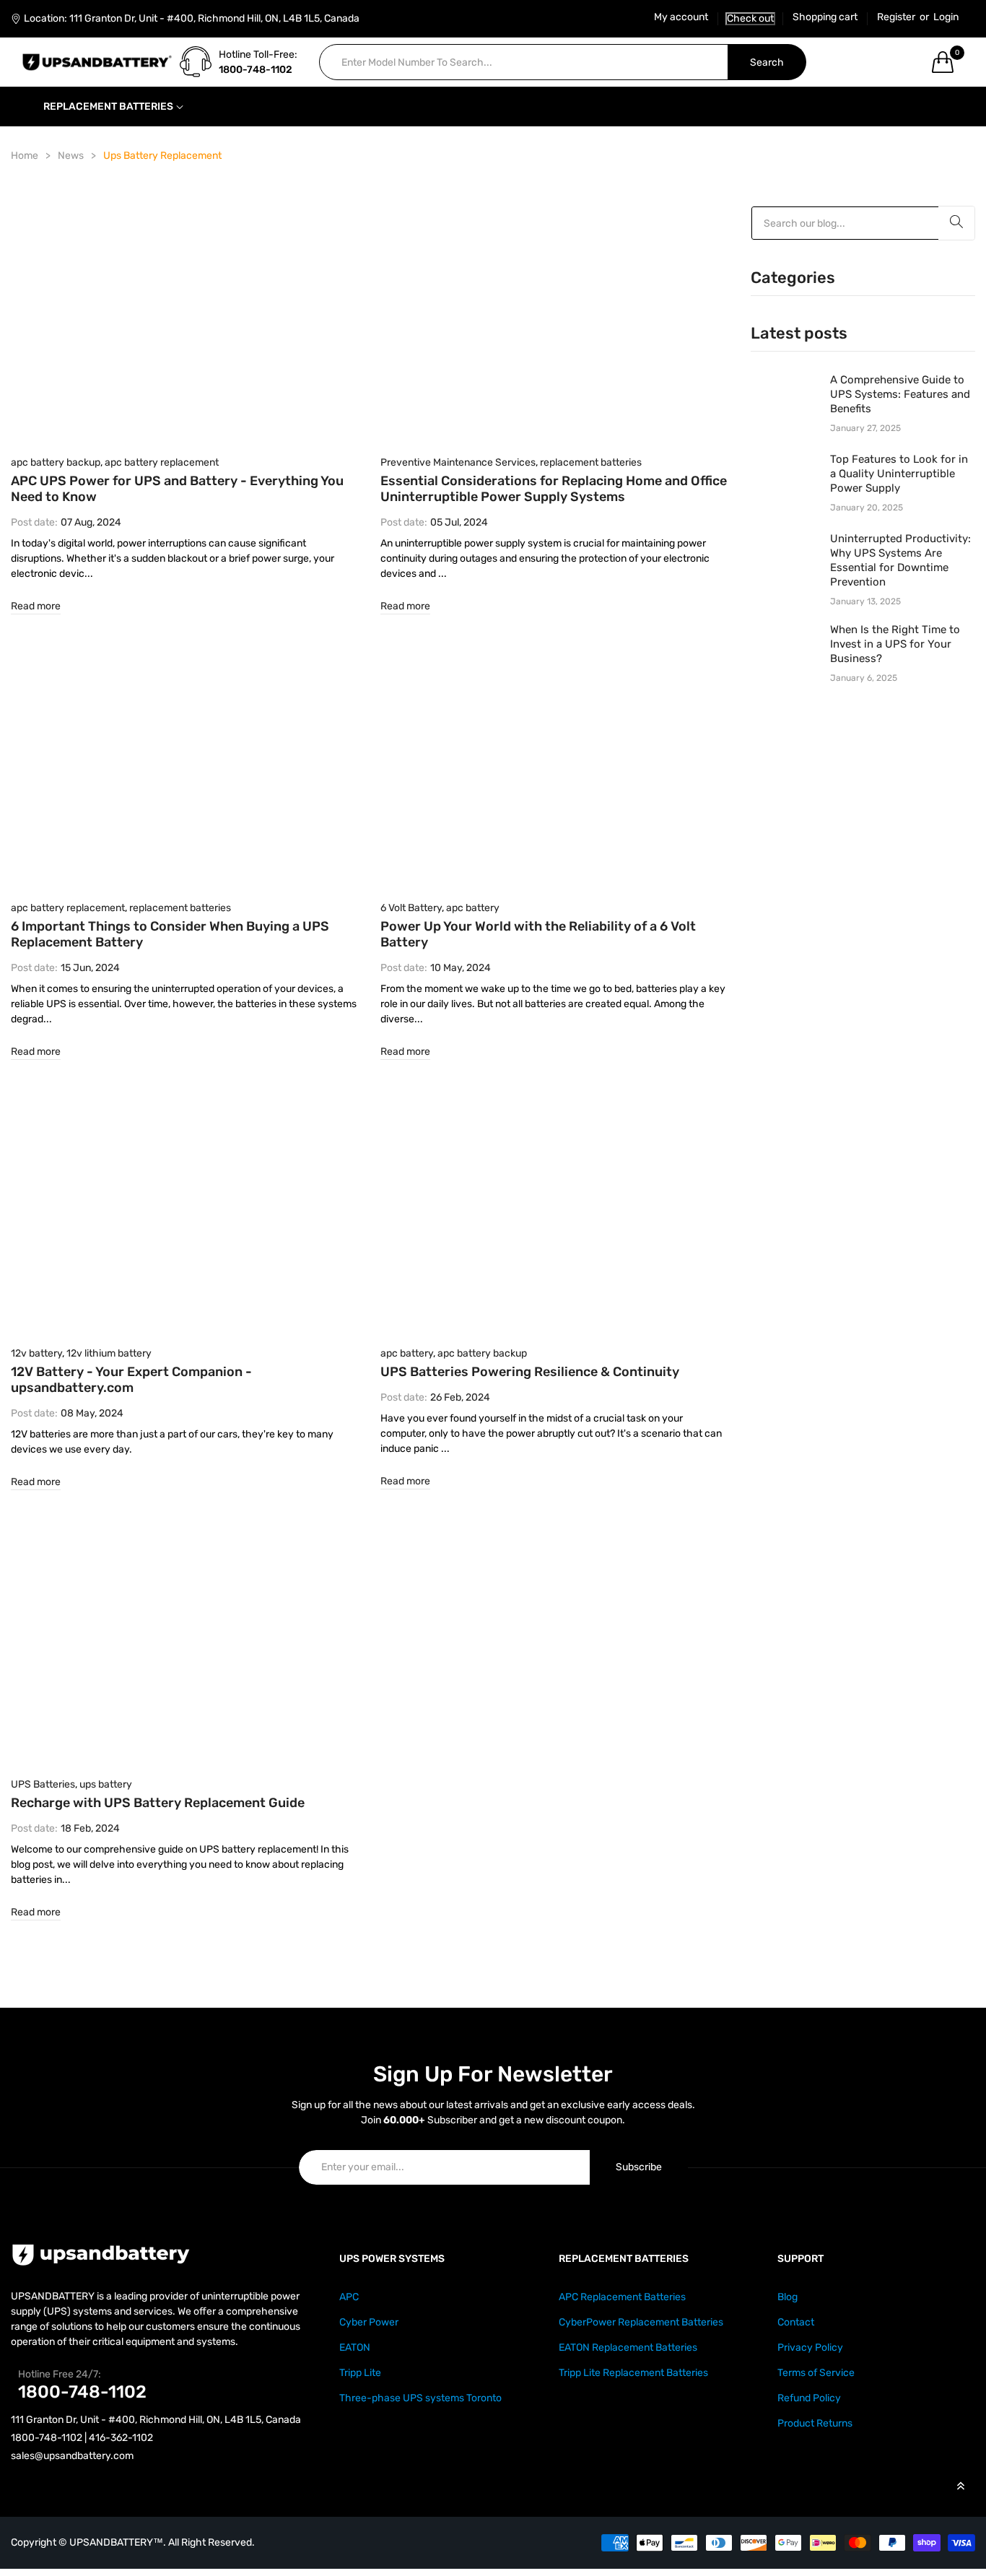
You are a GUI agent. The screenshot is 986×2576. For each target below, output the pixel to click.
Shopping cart (825, 17)
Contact (796, 2322)
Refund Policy (809, 2398)
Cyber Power (369, 2322)
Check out (750, 18)
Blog (788, 2297)
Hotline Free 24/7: (60, 2374)
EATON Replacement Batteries (628, 2347)
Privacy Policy (810, 2347)
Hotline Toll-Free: (258, 55)
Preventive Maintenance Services (458, 462)
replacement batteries (591, 462)
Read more (36, 606)
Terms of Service (816, 2373)
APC (349, 2297)
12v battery (36, 1353)
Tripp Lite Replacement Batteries (633, 2373)
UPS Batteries (43, 1784)
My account (681, 17)
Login (946, 17)
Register (896, 17)
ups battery (106, 1784)
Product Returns (815, 2423)
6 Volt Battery (411, 908)
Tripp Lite (360, 2373)
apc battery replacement (162, 462)
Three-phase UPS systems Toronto (420, 2398)
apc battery (473, 908)
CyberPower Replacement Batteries (641, 2322)
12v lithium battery (109, 1353)
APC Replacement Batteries (622, 2297)
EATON (355, 2347)
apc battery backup (56, 462)
